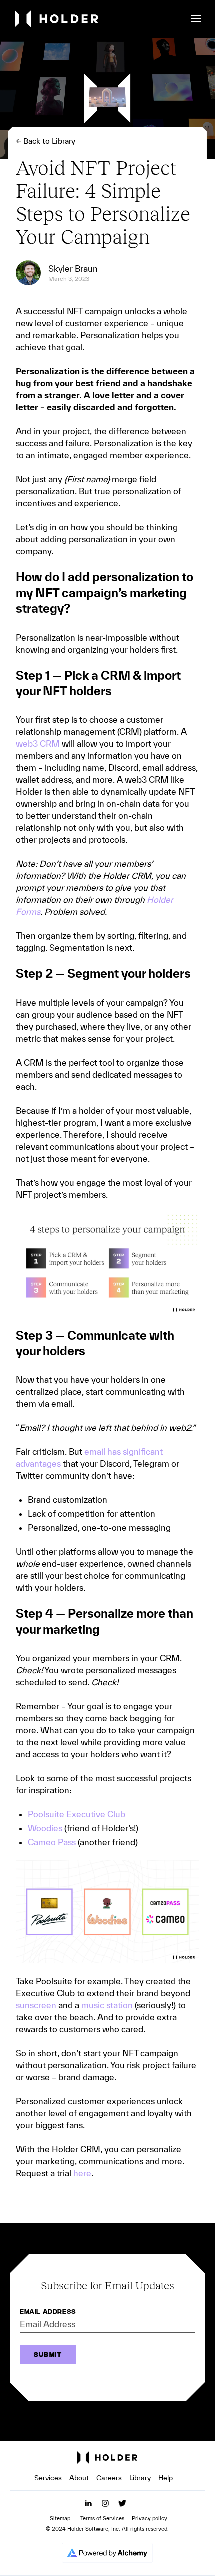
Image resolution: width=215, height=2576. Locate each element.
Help (166, 2478)
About (79, 2478)
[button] (196, 19)
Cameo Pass (52, 1842)
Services (48, 2478)
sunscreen (36, 2005)
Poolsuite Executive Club (77, 1814)
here (81, 2173)
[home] (98, 19)
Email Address (48, 2312)
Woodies (45, 1828)
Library (140, 2478)
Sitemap (60, 2518)
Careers (109, 2478)
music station (106, 2005)
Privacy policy (150, 2518)
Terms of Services (102, 2518)
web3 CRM (38, 744)
